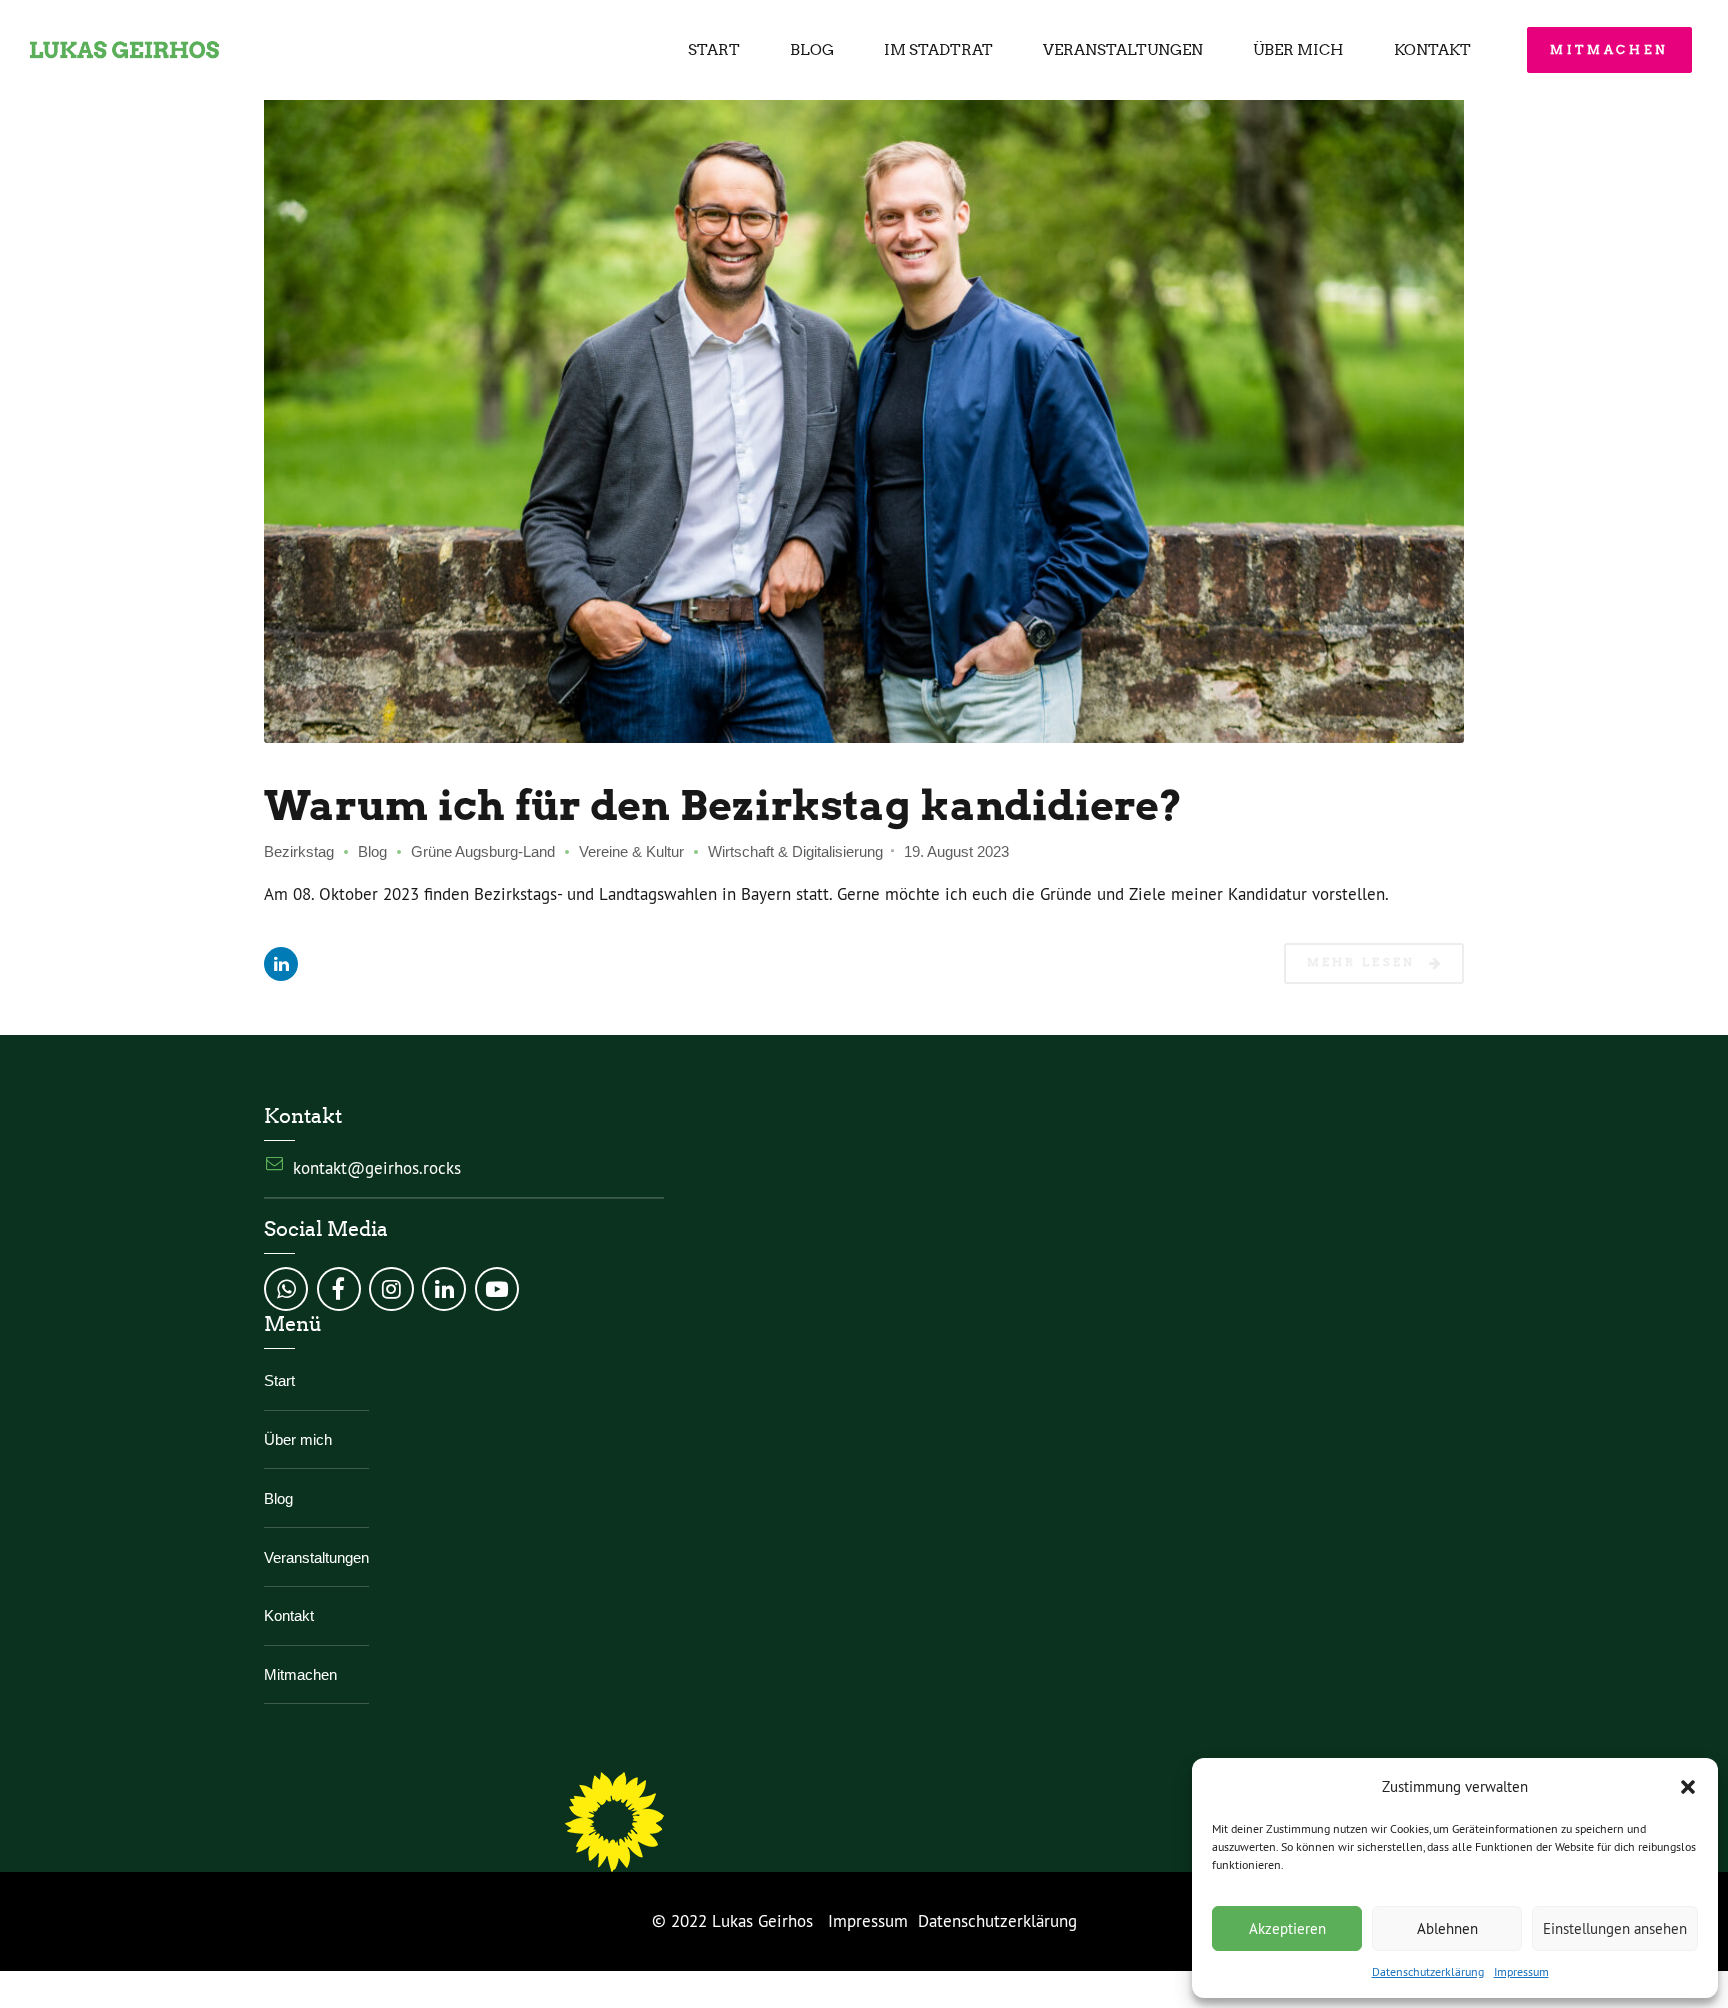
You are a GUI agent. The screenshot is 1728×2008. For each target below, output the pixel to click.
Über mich (1298, 50)
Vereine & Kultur (631, 851)
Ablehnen (1447, 1928)
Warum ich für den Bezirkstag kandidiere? (723, 805)
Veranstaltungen (1123, 50)
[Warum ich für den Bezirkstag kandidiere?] (864, 405)
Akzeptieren (1287, 1928)
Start (714, 50)
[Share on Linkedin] (281, 964)
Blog (812, 50)
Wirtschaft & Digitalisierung (795, 851)
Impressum (1521, 1971)
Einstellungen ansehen (1615, 1928)
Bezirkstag (299, 851)
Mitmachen (300, 1674)
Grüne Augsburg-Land (483, 851)
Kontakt (1432, 50)
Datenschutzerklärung (1428, 1971)
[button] (1688, 1787)
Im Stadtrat (938, 50)
